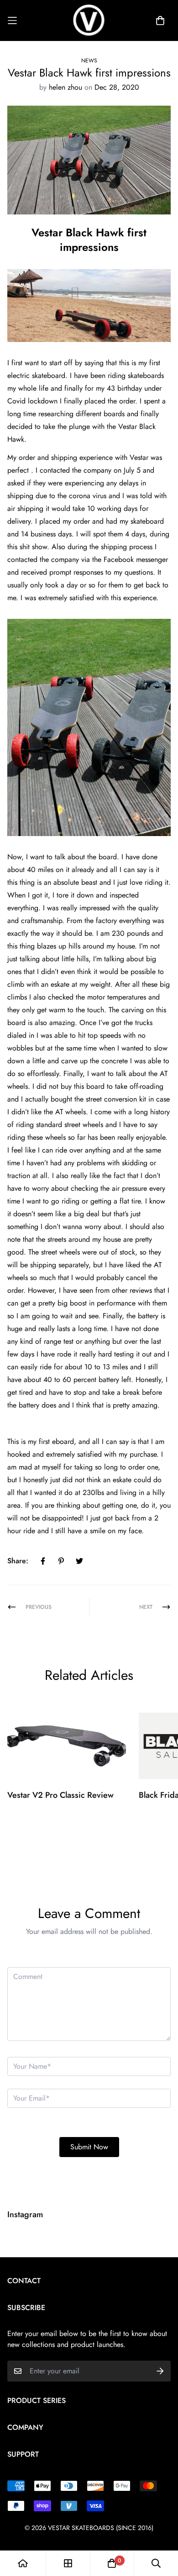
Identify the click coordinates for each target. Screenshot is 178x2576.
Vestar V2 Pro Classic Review (60, 1795)
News (89, 61)
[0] (112, 2563)
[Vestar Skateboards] (89, 20)
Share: (18, 1561)
